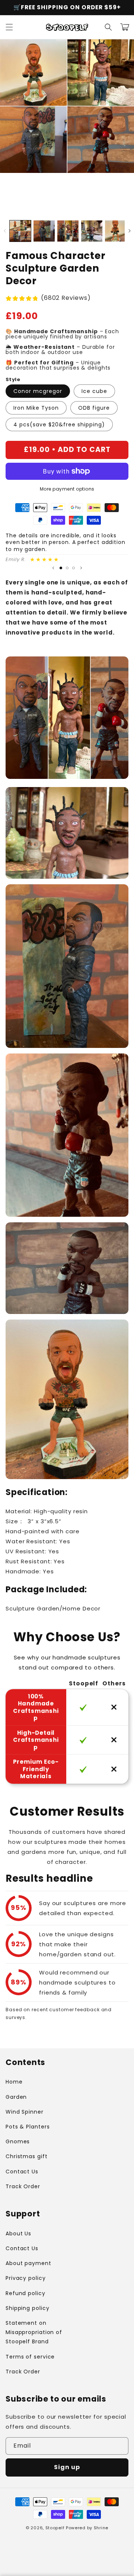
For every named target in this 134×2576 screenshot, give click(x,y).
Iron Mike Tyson (36, 408)
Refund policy (25, 2293)
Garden (16, 2097)
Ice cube (94, 391)
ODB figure (94, 408)
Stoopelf (55, 2528)
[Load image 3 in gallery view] (68, 231)
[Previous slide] (53, 568)
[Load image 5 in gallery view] (116, 231)
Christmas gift (27, 2156)
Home (14, 2082)
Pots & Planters (28, 2127)
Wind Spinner (25, 2112)
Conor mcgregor (38, 391)
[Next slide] (81, 568)
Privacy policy (26, 2278)
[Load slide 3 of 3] (74, 568)
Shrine (101, 2528)
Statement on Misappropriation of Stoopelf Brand (34, 2332)
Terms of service (30, 2357)
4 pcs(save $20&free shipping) (59, 425)
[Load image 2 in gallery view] (44, 231)
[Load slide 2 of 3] (67, 568)
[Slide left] (5, 231)
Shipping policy (28, 2308)
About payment (28, 2263)
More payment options (67, 489)
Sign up (67, 2467)
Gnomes (18, 2141)
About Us (18, 2233)
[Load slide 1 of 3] (61, 568)
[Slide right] (129, 231)
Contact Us (22, 2172)
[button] (9, 27)
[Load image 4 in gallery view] (92, 231)
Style (13, 379)
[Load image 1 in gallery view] (20, 231)
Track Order (23, 2186)
